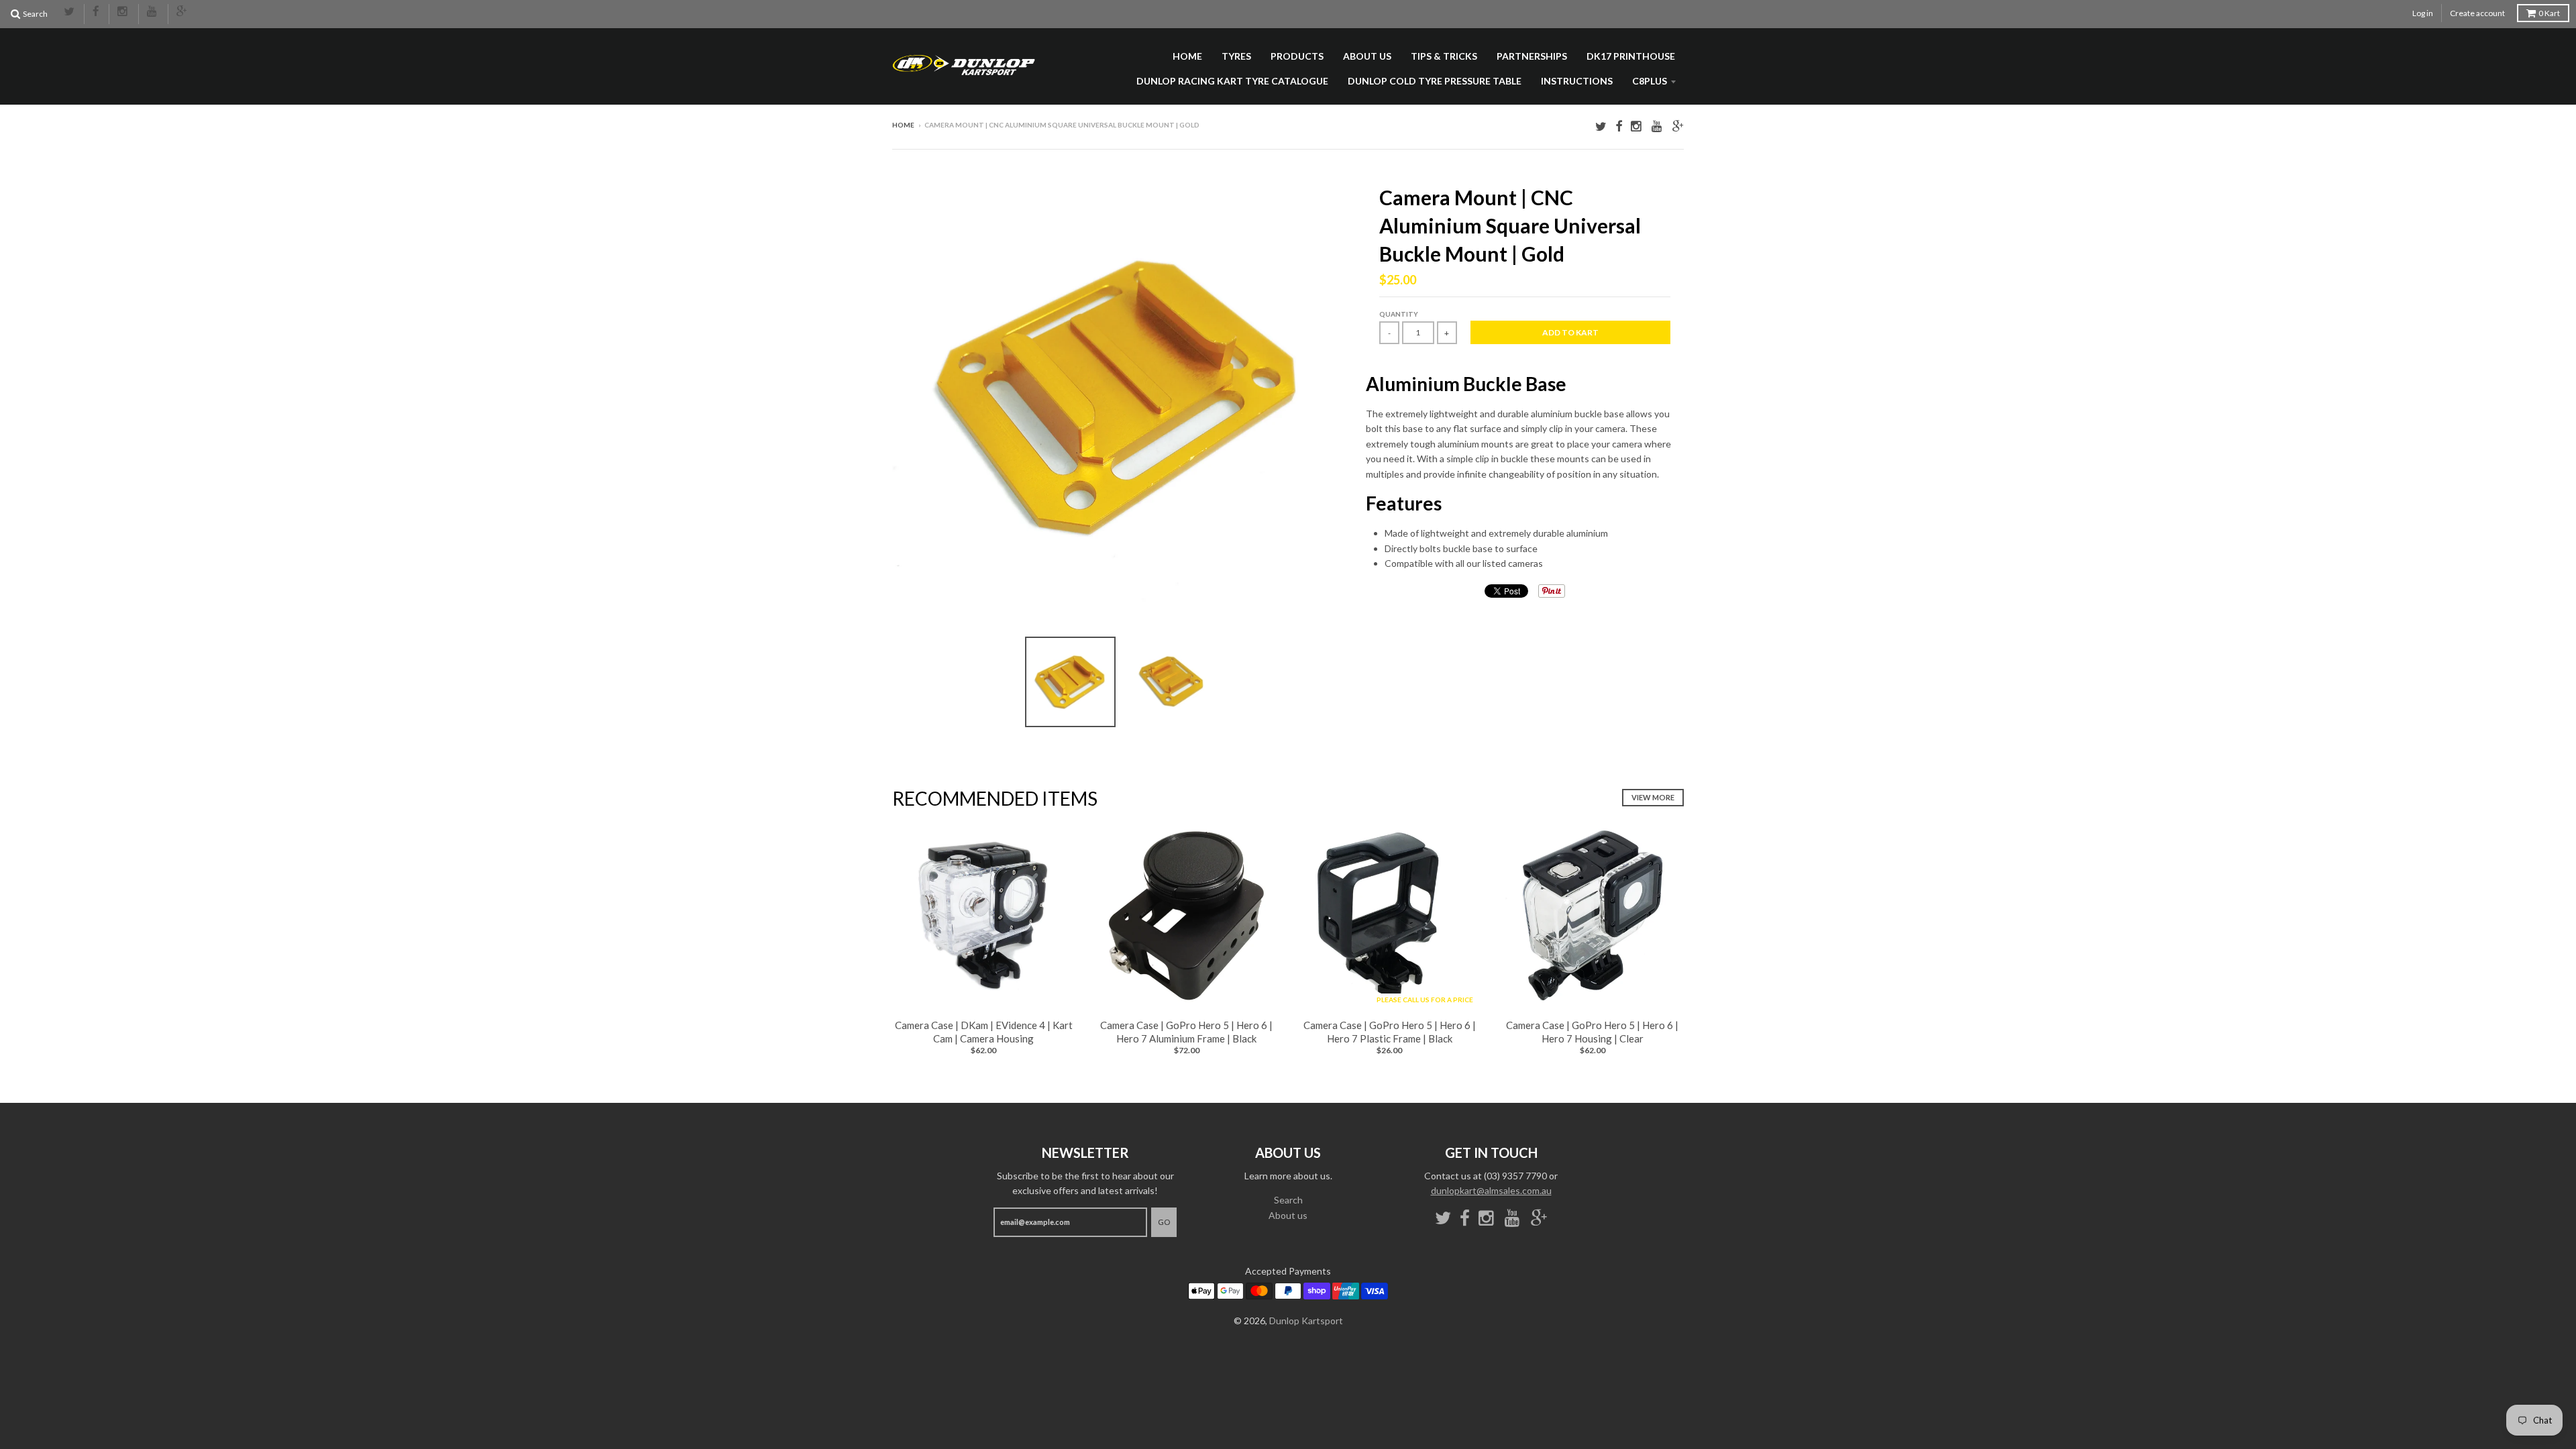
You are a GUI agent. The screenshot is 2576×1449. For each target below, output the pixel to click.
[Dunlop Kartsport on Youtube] (153, 12)
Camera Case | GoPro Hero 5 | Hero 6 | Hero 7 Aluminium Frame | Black (1186, 1032)
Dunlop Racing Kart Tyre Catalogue (1232, 81)
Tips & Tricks (1444, 56)
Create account (2477, 13)
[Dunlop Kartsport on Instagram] (124, 12)
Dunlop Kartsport (1306, 1321)
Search (1288, 1200)
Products (1297, 56)
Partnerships (1532, 56)
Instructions (1577, 81)
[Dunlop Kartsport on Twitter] (70, 12)
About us (1367, 56)
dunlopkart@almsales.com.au (1491, 1190)
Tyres (1236, 56)
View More (1653, 797)
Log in (2423, 13)
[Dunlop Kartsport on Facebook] (97, 12)
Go (1164, 1222)
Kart (2549, 13)
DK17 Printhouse (1631, 56)
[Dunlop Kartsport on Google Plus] (182, 12)
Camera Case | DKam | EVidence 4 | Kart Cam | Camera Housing (984, 1032)
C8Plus (1650, 81)
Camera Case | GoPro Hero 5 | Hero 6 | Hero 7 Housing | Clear (1592, 1032)
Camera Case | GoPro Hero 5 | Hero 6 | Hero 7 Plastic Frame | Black (1390, 1032)
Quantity (1399, 314)
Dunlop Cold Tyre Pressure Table (1435, 81)
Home (1187, 56)
